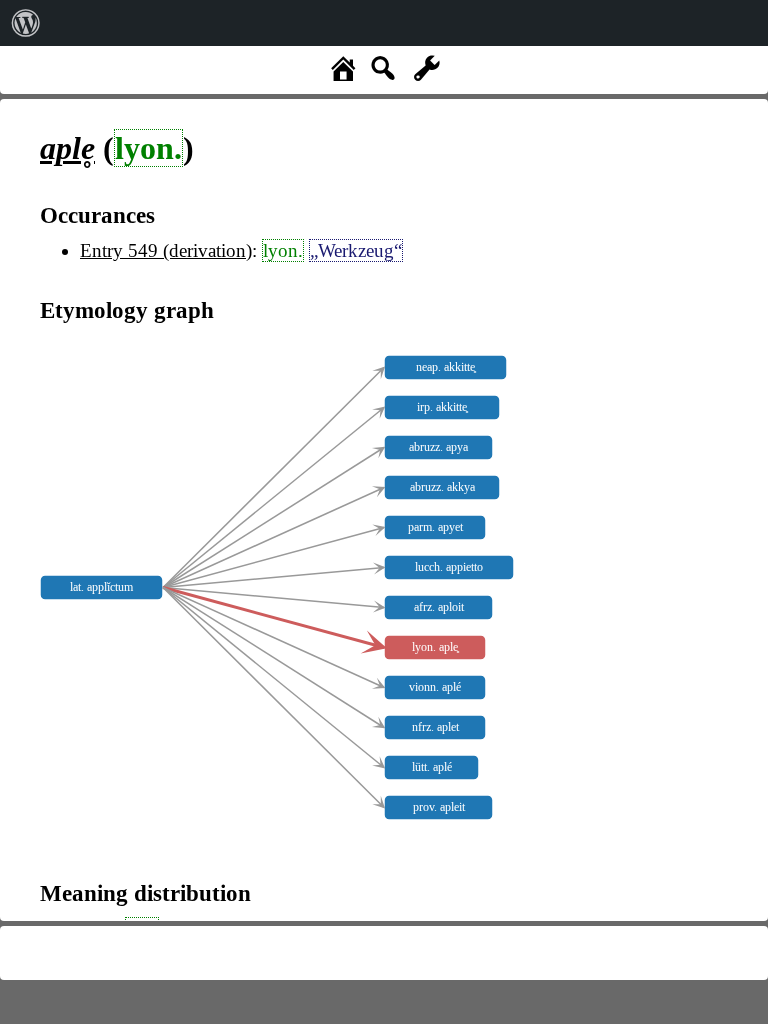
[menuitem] (26, 23)
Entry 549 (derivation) (166, 250)
